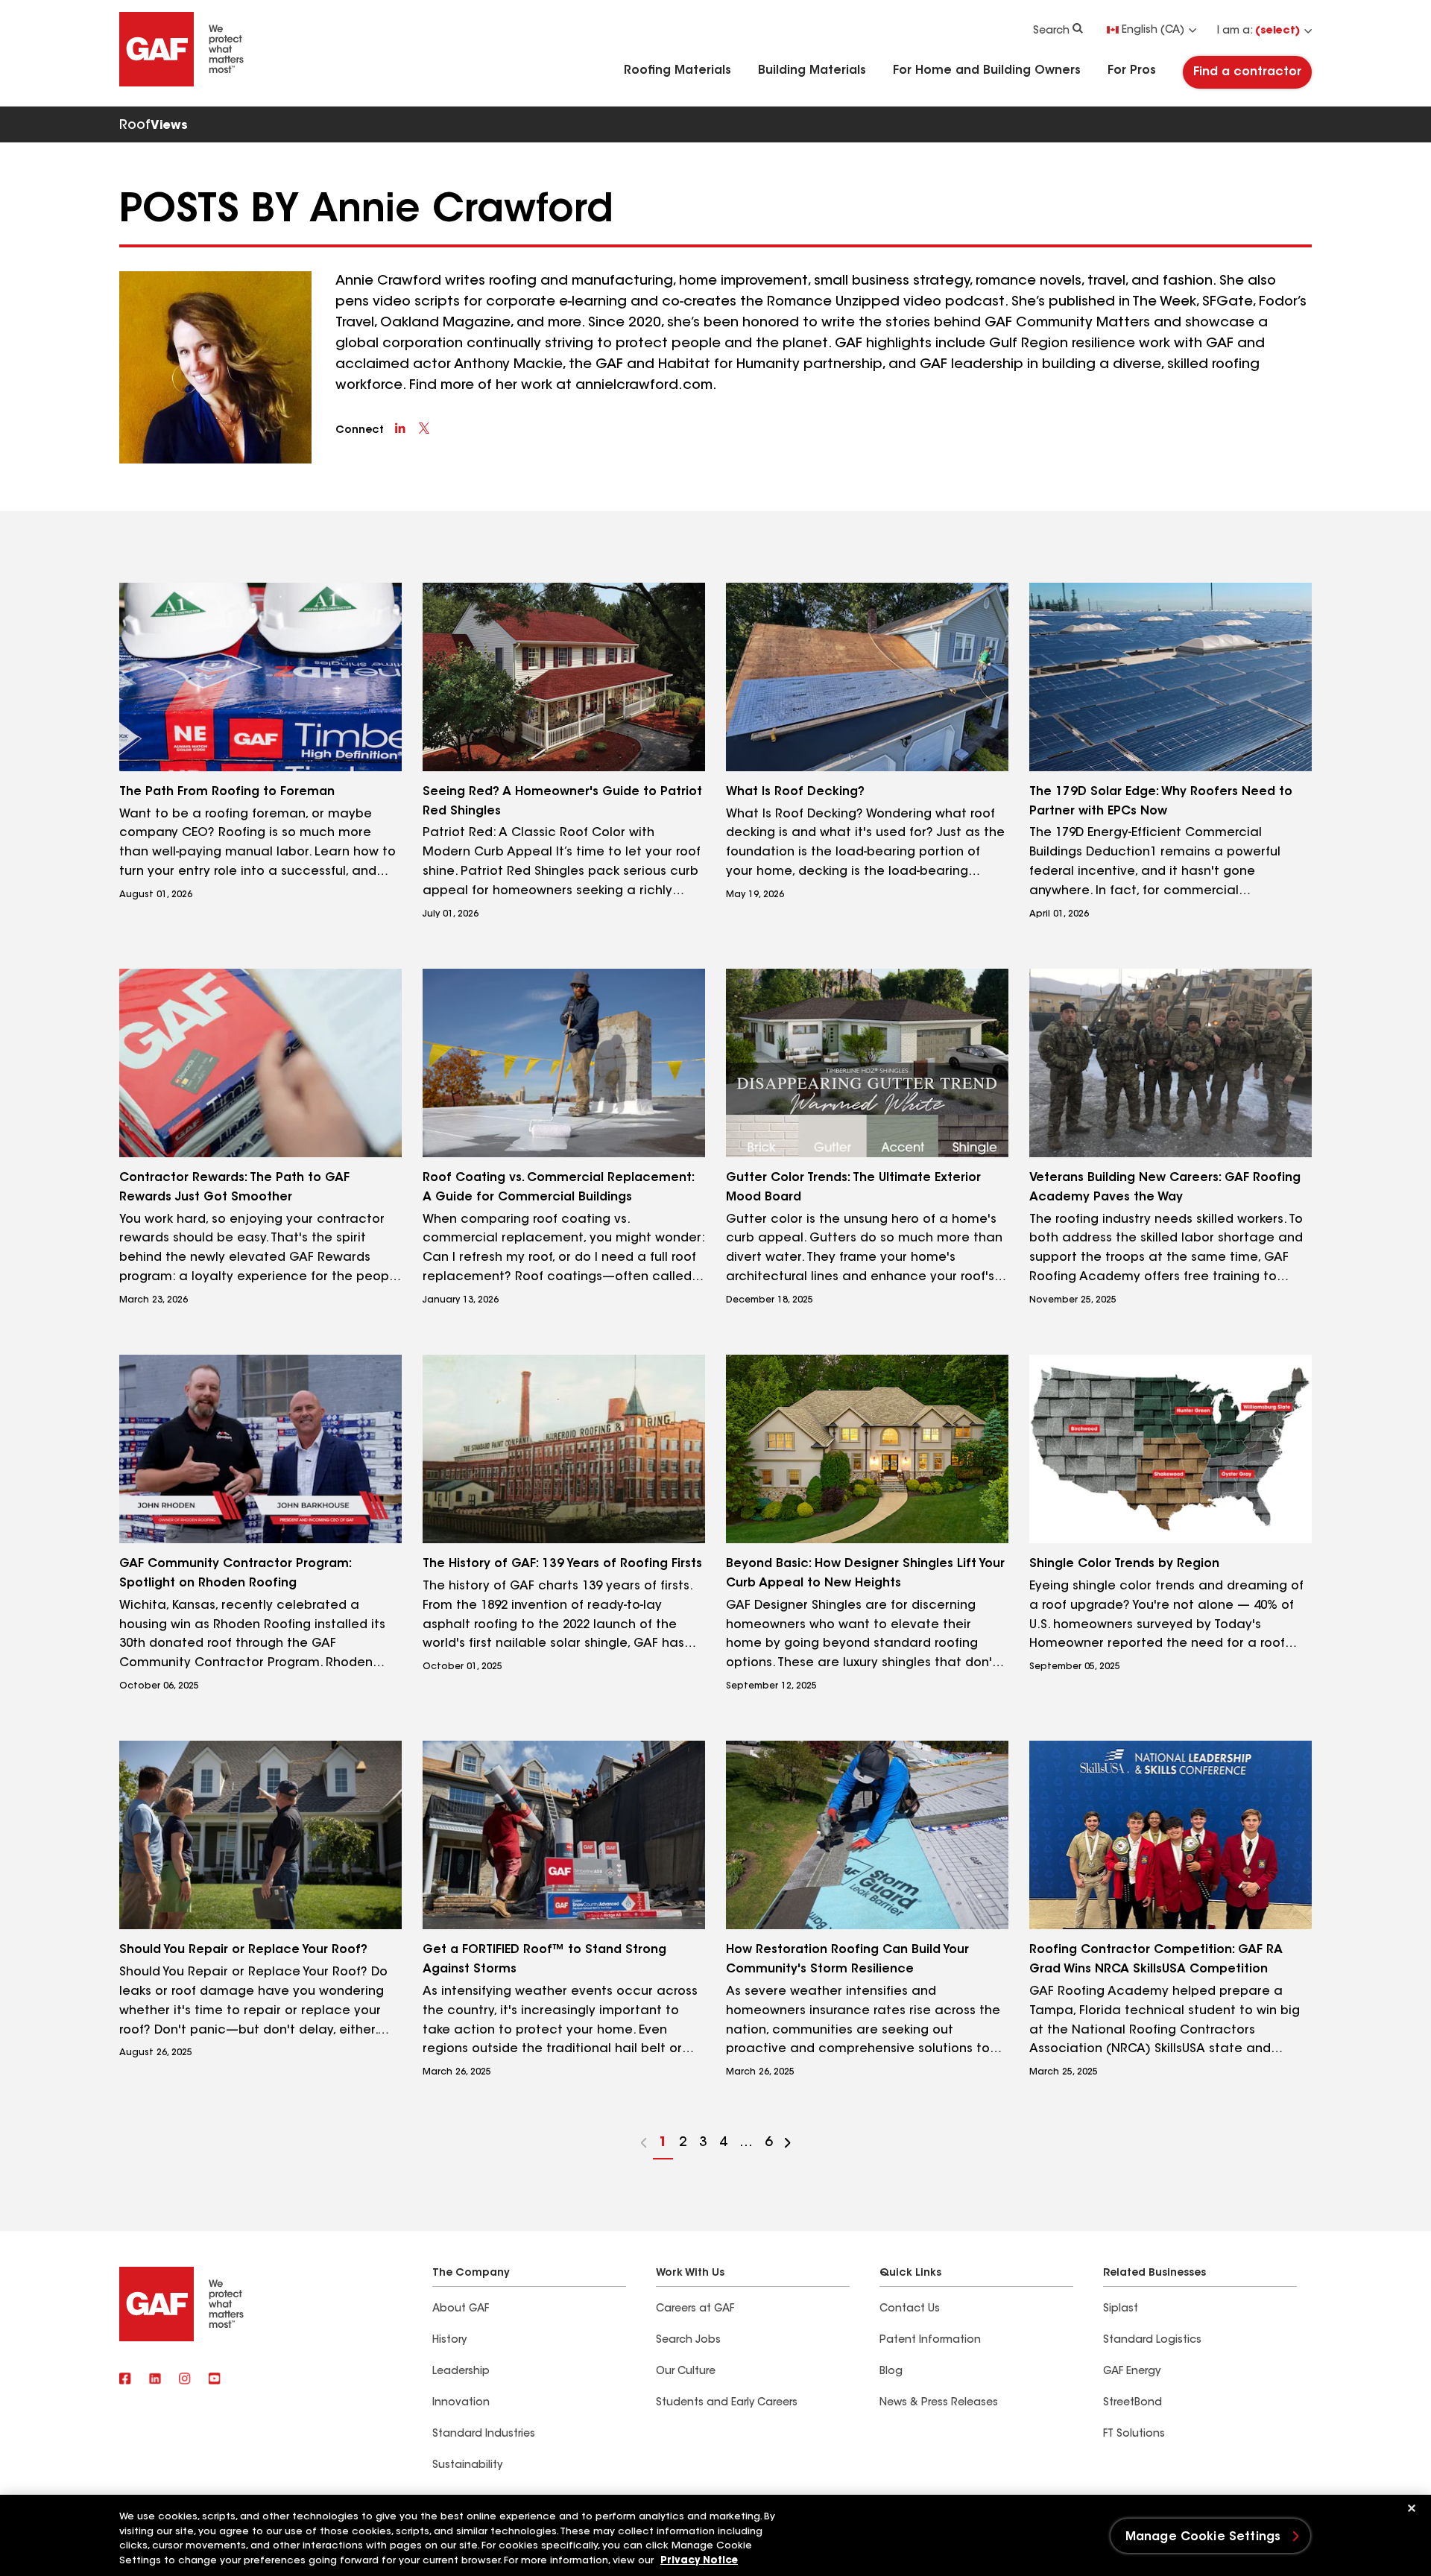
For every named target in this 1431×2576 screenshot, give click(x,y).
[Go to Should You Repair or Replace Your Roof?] (260, 1835)
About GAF (461, 2309)
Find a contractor (1247, 72)
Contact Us (910, 2309)
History (449, 2341)
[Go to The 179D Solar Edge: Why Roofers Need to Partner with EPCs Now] (1171, 677)
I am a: (1258, 31)
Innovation (461, 2403)
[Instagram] (185, 2379)
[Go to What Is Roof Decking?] (867, 677)
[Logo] (182, 83)
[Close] (1412, 2508)
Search (1051, 31)
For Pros (1132, 71)
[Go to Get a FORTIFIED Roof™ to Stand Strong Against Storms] (564, 1835)
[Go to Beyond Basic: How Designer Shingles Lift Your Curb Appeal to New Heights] (867, 1449)
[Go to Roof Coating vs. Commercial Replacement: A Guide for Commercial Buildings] (564, 1063)
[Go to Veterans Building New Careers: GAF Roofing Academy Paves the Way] (1171, 1063)
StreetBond (1133, 2403)
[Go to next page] (788, 2145)
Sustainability (467, 2466)
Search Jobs (688, 2341)
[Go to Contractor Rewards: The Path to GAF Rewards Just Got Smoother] (260, 1063)
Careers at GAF (695, 2309)
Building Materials (812, 71)
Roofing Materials (677, 71)
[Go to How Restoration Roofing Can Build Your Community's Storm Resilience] (867, 1835)
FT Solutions (1134, 2434)
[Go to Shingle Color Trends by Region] (1171, 1449)
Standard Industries (484, 2434)
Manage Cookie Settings (1203, 2537)
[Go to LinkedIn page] (400, 428)
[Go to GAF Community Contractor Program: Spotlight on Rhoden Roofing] (260, 1449)
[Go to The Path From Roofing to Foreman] (260, 677)
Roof (154, 126)
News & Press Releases (939, 2403)
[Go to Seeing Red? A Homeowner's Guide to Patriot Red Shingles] (564, 677)
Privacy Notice (699, 2561)
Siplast (1121, 2309)
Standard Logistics (1152, 2341)
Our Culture (686, 2372)
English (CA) (1153, 31)
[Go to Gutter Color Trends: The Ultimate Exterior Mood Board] (867, 1063)
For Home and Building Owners (987, 71)
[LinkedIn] (155, 2379)
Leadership (461, 2372)
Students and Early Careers (727, 2403)
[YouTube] (215, 2379)
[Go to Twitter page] (424, 428)
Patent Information (930, 2341)
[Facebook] (125, 2379)
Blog (891, 2372)
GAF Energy (1132, 2372)
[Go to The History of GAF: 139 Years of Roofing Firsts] (564, 1449)
